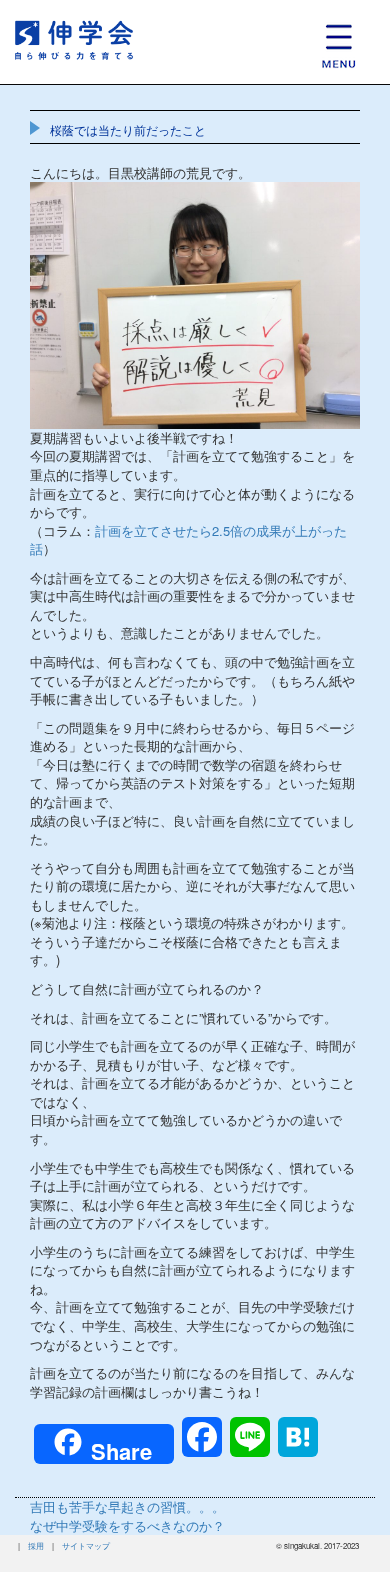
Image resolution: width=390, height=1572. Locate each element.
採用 (36, 1545)
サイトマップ (86, 1545)
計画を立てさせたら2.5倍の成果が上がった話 (188, 540)
